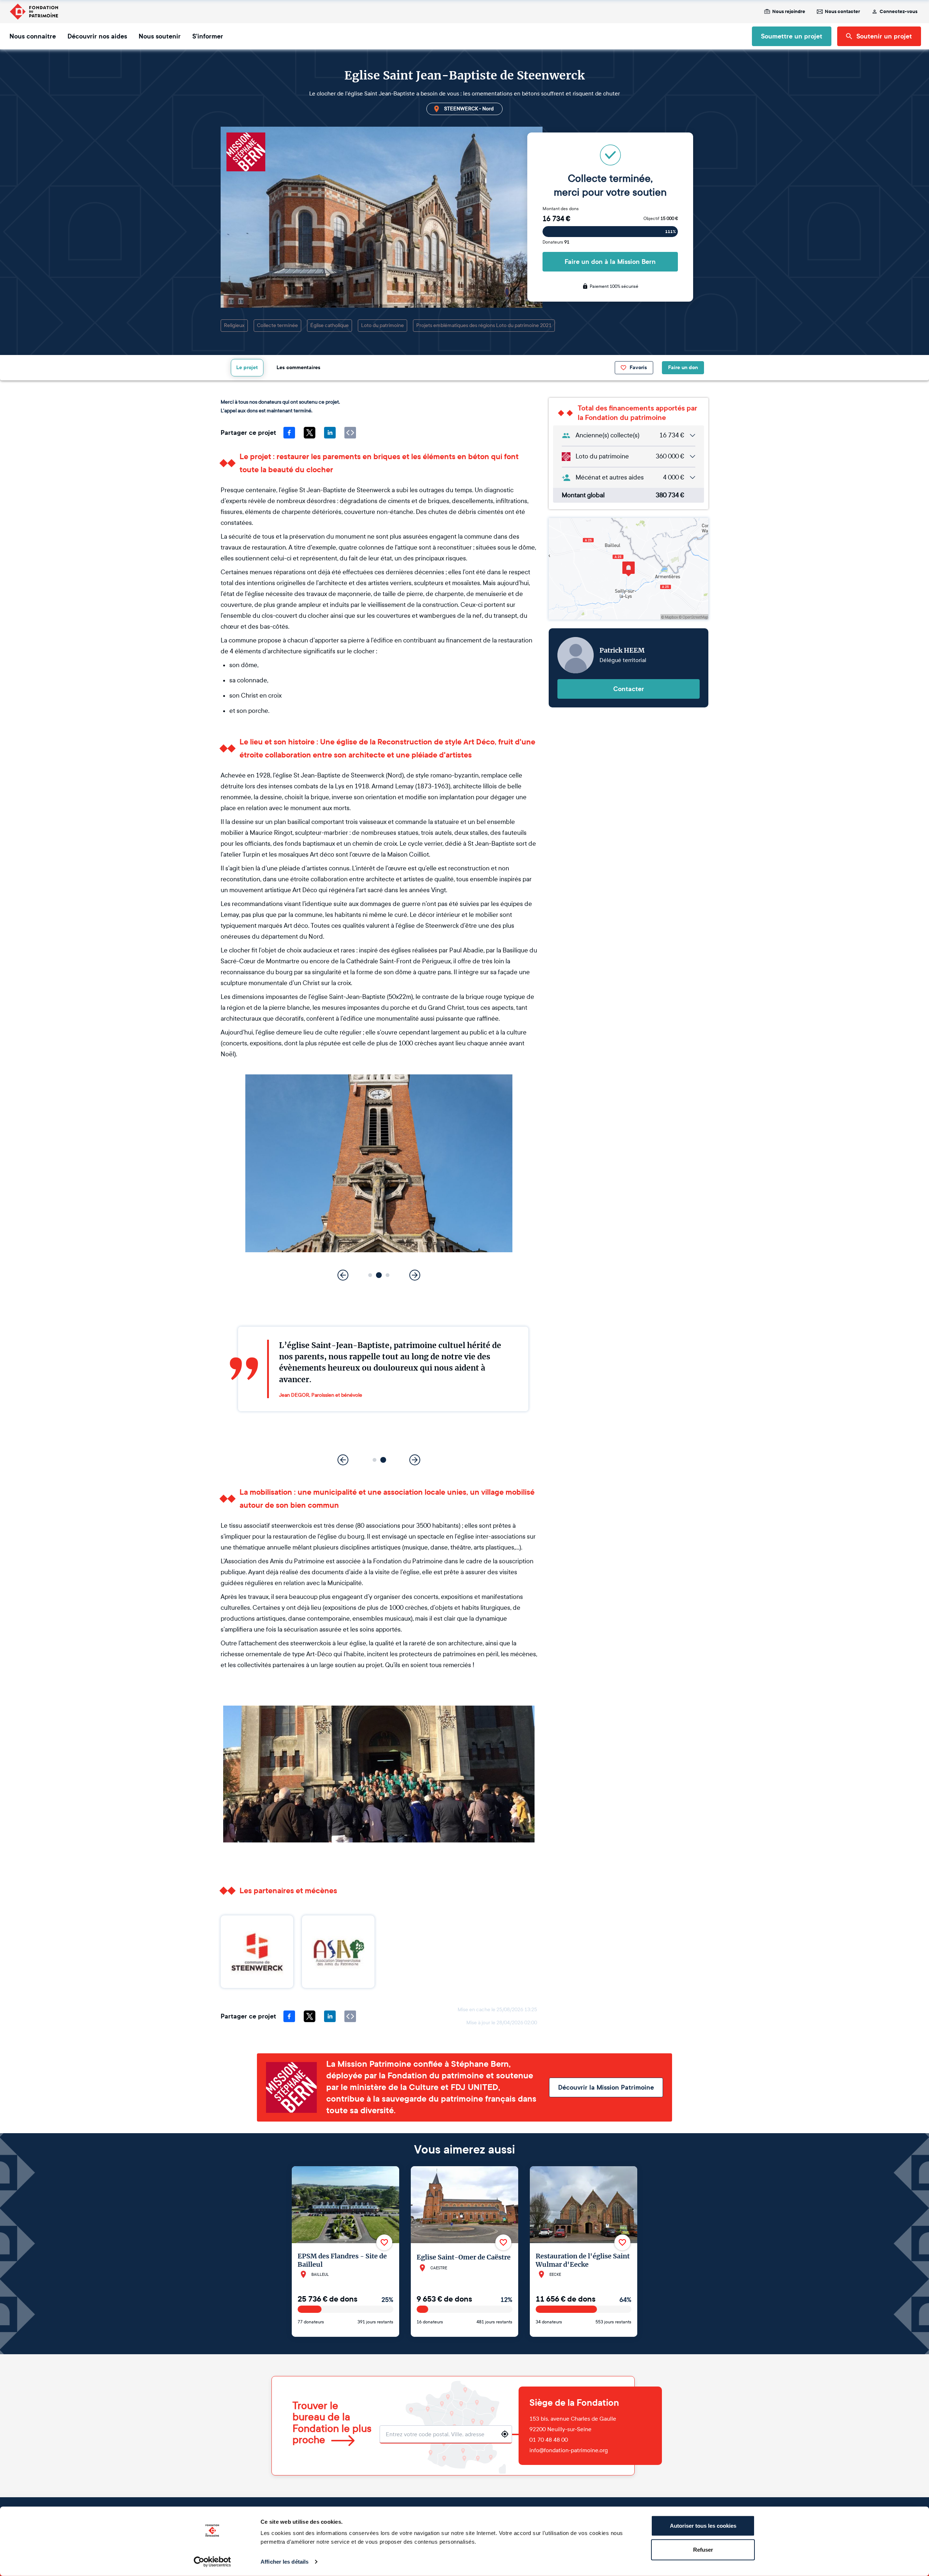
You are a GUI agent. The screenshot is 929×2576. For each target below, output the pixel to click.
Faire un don (683, 368)
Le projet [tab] (247, 368)
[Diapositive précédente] (343, 1275)
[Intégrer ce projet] (350, 433)
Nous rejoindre (789, 12)
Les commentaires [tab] (298, 368)
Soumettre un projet (792, 36)
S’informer (208, 36)
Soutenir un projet (884, 36)
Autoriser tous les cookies (703, 2526)
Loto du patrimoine (382, 325)
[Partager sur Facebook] (289, 433)
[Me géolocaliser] (505, 2434)
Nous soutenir (160, 36)
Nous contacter (842, 12)
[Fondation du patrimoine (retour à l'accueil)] (34, 12)
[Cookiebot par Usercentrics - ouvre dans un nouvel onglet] (212, 2562)
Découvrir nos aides (97, 36)
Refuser (703, 2549)
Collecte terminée (277, 325)
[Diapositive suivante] (415, 1275)
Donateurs (556, 242)
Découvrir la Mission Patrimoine (606, 2087)
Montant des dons (561, 209)
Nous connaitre (33, 36)
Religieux (234, 325)
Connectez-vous (899, 12)
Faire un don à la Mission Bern (610, 262)
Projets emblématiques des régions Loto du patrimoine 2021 (484, 325)
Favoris (638, 368)
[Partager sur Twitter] (310, 433)
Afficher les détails (285, 2562)
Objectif (661, 219)
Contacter (629, 689)
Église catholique (330, 325)
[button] (370, 1275)
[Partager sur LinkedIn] (330, 433)
